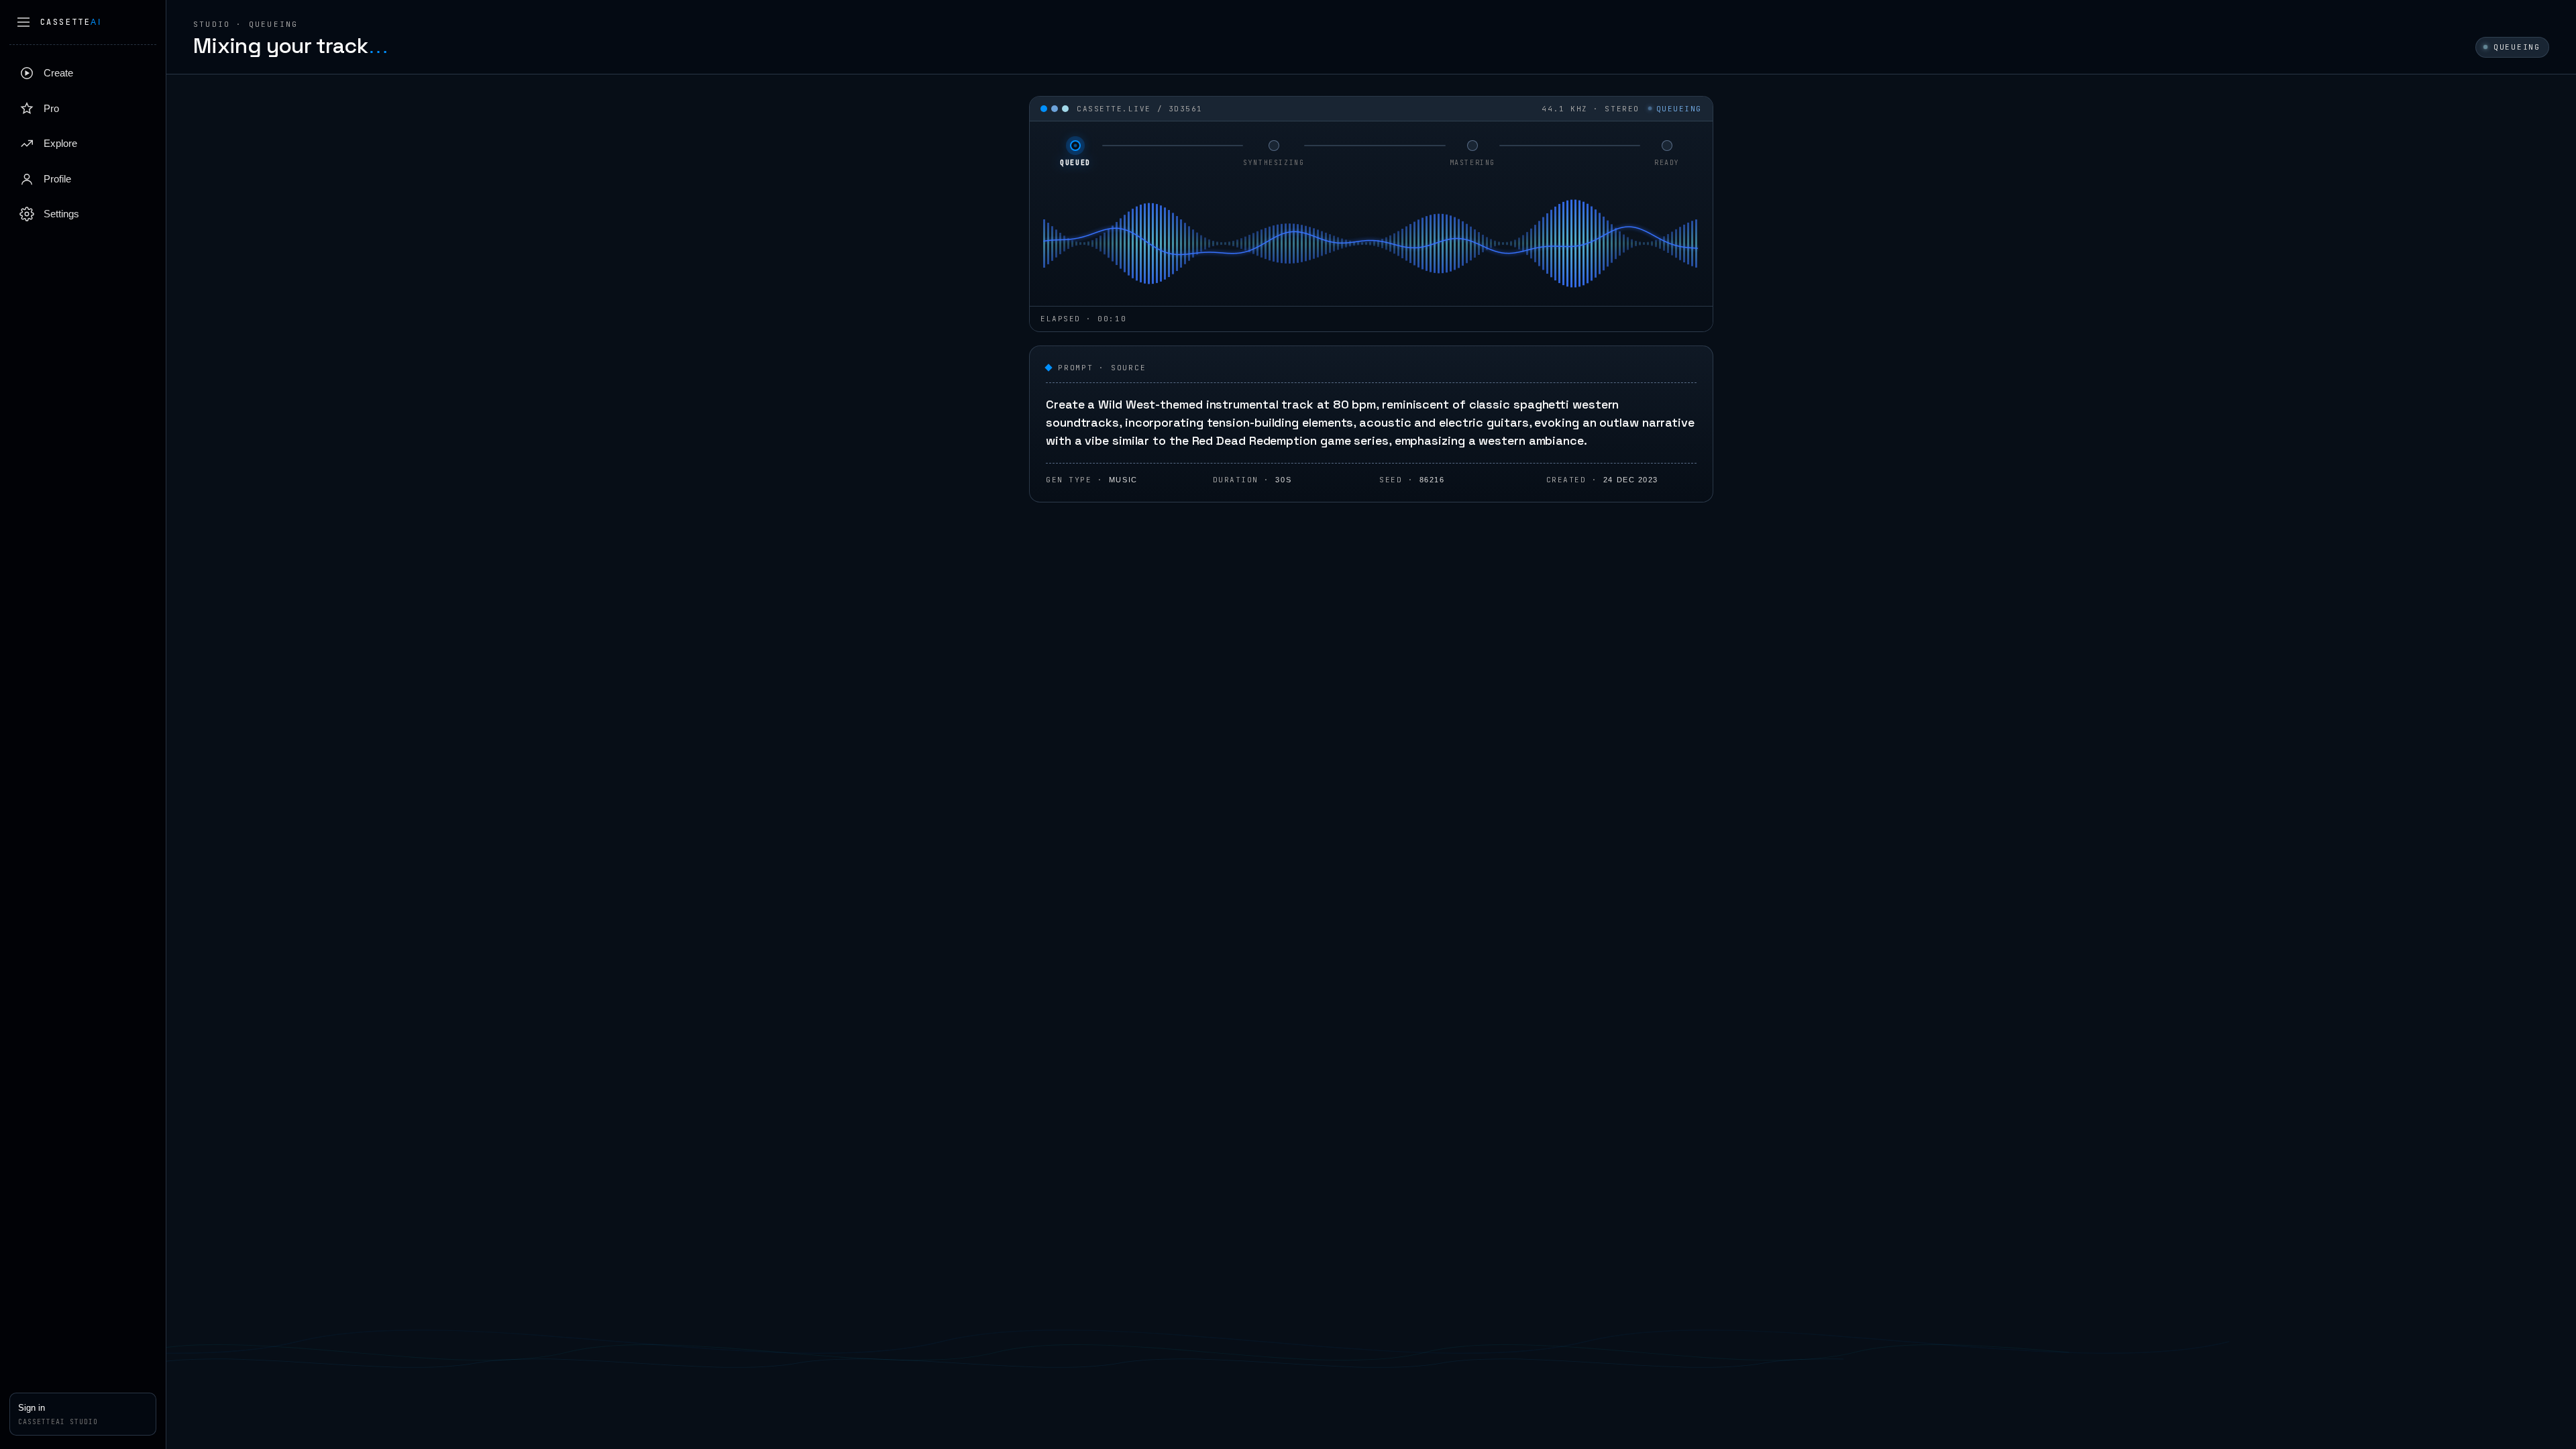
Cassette (71, 22)
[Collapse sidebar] (23, 22)
